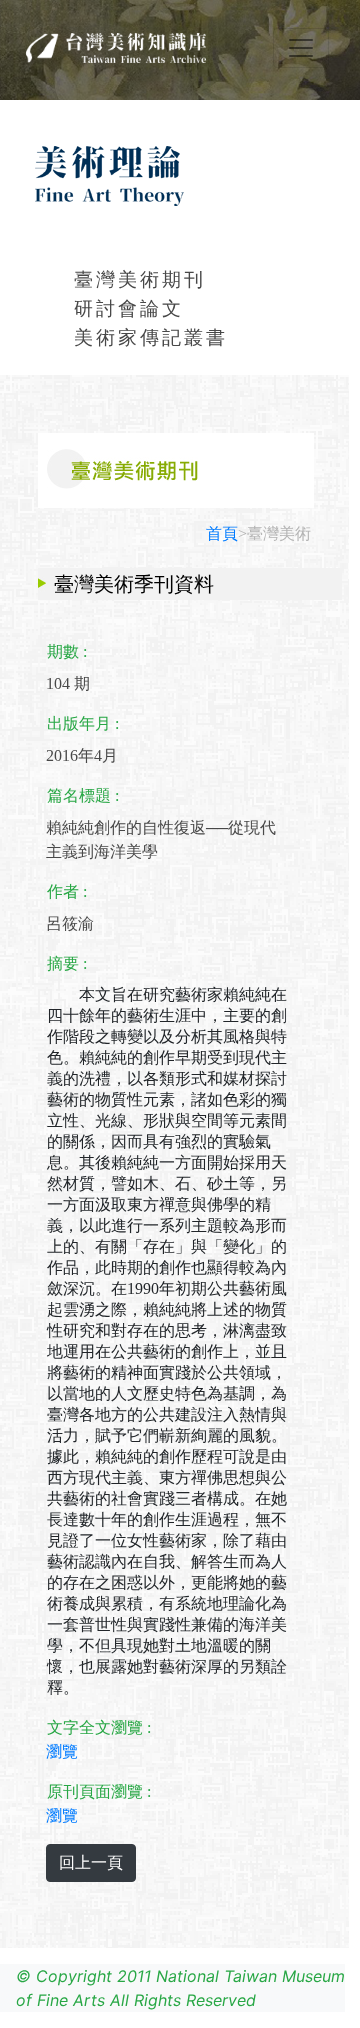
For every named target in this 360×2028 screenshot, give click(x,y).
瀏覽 (62, 1751)
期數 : (67, 651)
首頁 (222, 533)
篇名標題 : (83, 795)
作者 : (67, 891)
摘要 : (67, 963)
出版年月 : (83, 723)
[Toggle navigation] (301, 48)
